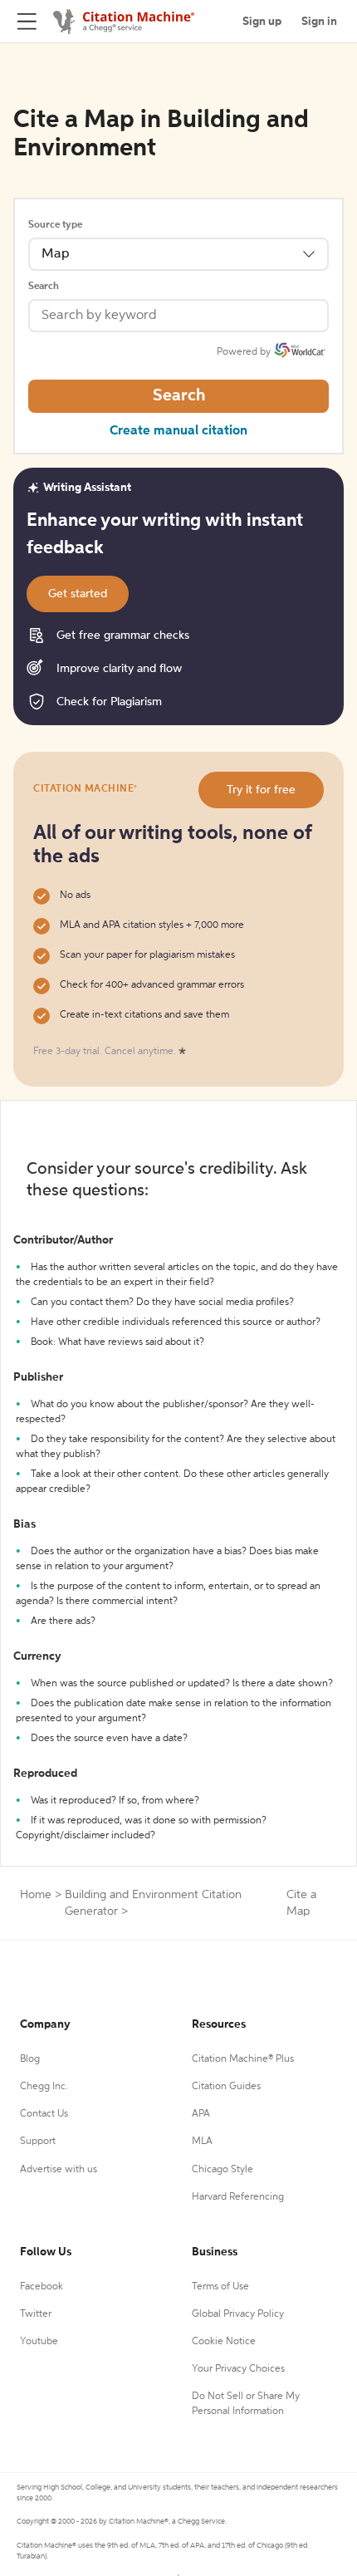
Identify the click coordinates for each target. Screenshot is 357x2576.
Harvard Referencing (238, 2197)
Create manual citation (178, 431)
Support (38, 2142)
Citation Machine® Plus (243, 2059)
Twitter (36, 2314)
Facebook (42, 2287)
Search (44, 287)
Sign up (262, 22)
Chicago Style (223, 2170)
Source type (55, 225)
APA (201, 2114)
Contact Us (44, 2114)
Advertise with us (59, 2170)
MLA (202, 2142)
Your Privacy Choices (238, 2369)
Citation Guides (226, 2087)
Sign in (319, 22)
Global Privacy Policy (238, 2314)
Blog (30, 2059)
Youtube (39, 2342)
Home (36, 1895)
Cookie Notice (224, 2342)
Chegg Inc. (44, 2087)
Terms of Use (220, 2287)
